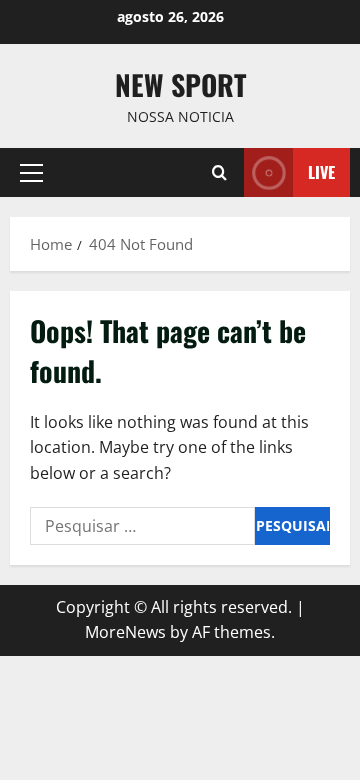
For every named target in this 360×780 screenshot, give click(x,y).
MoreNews (125, 632)
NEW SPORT (180, 84)
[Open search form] (219, 172)
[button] (31, 173)
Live (321, 172)
